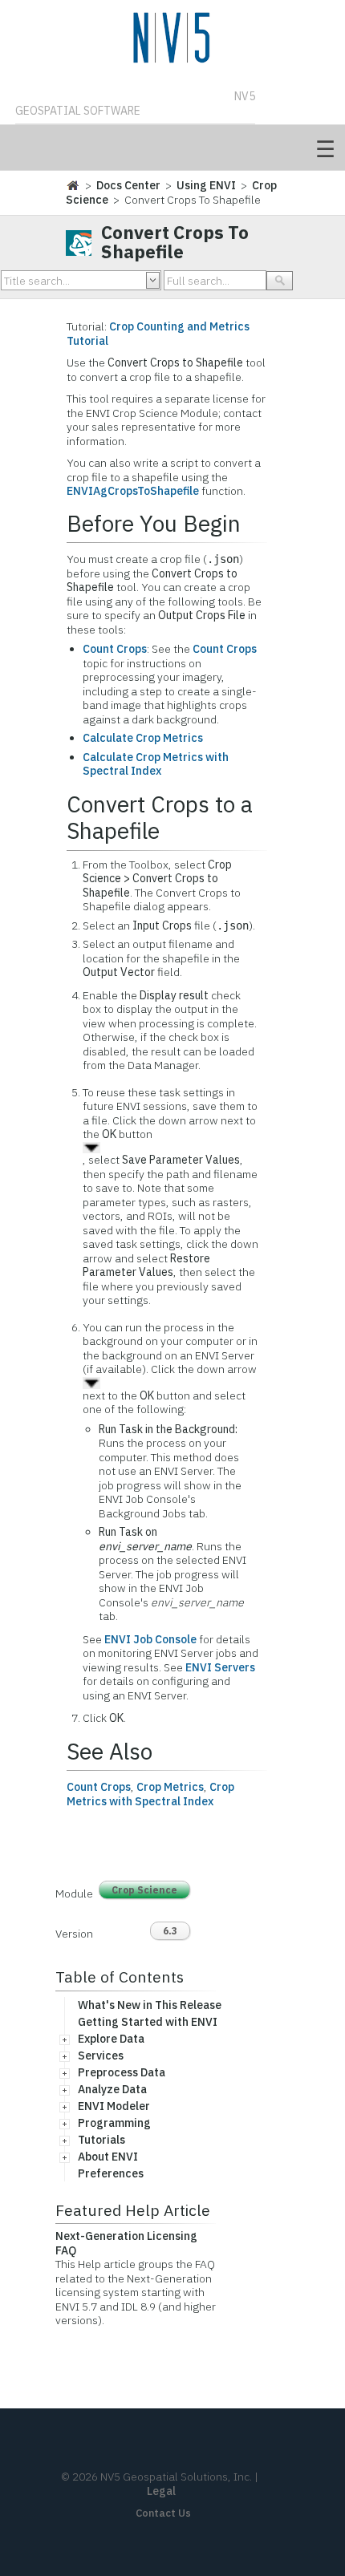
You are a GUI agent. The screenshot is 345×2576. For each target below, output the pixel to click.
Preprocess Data (122, 2072)
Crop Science (144, 1890)
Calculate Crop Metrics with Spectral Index (156, 764)
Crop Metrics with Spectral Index (150, 1794)
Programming (114, 2123)
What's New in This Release (150, 2005)
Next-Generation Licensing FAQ (126, 2243)
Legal (161, 2491)
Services (101, 2056)
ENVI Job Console (150, 1639)
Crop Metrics (170, 1787)
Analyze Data (112, 2089)
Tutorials (101, 2140)
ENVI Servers (220, 1667)
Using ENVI (206, 185)
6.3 (170, 1931)
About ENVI (108, 2157)
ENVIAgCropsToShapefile (133, 491)
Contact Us (163, 2513)
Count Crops (115, 649)
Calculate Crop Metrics (143, 738)
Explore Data (111, 2039)
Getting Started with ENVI (148, 2022)
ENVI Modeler (114, 2106)
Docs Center (128, 185)
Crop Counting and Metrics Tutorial (158, 334)
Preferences (111, 2173)
